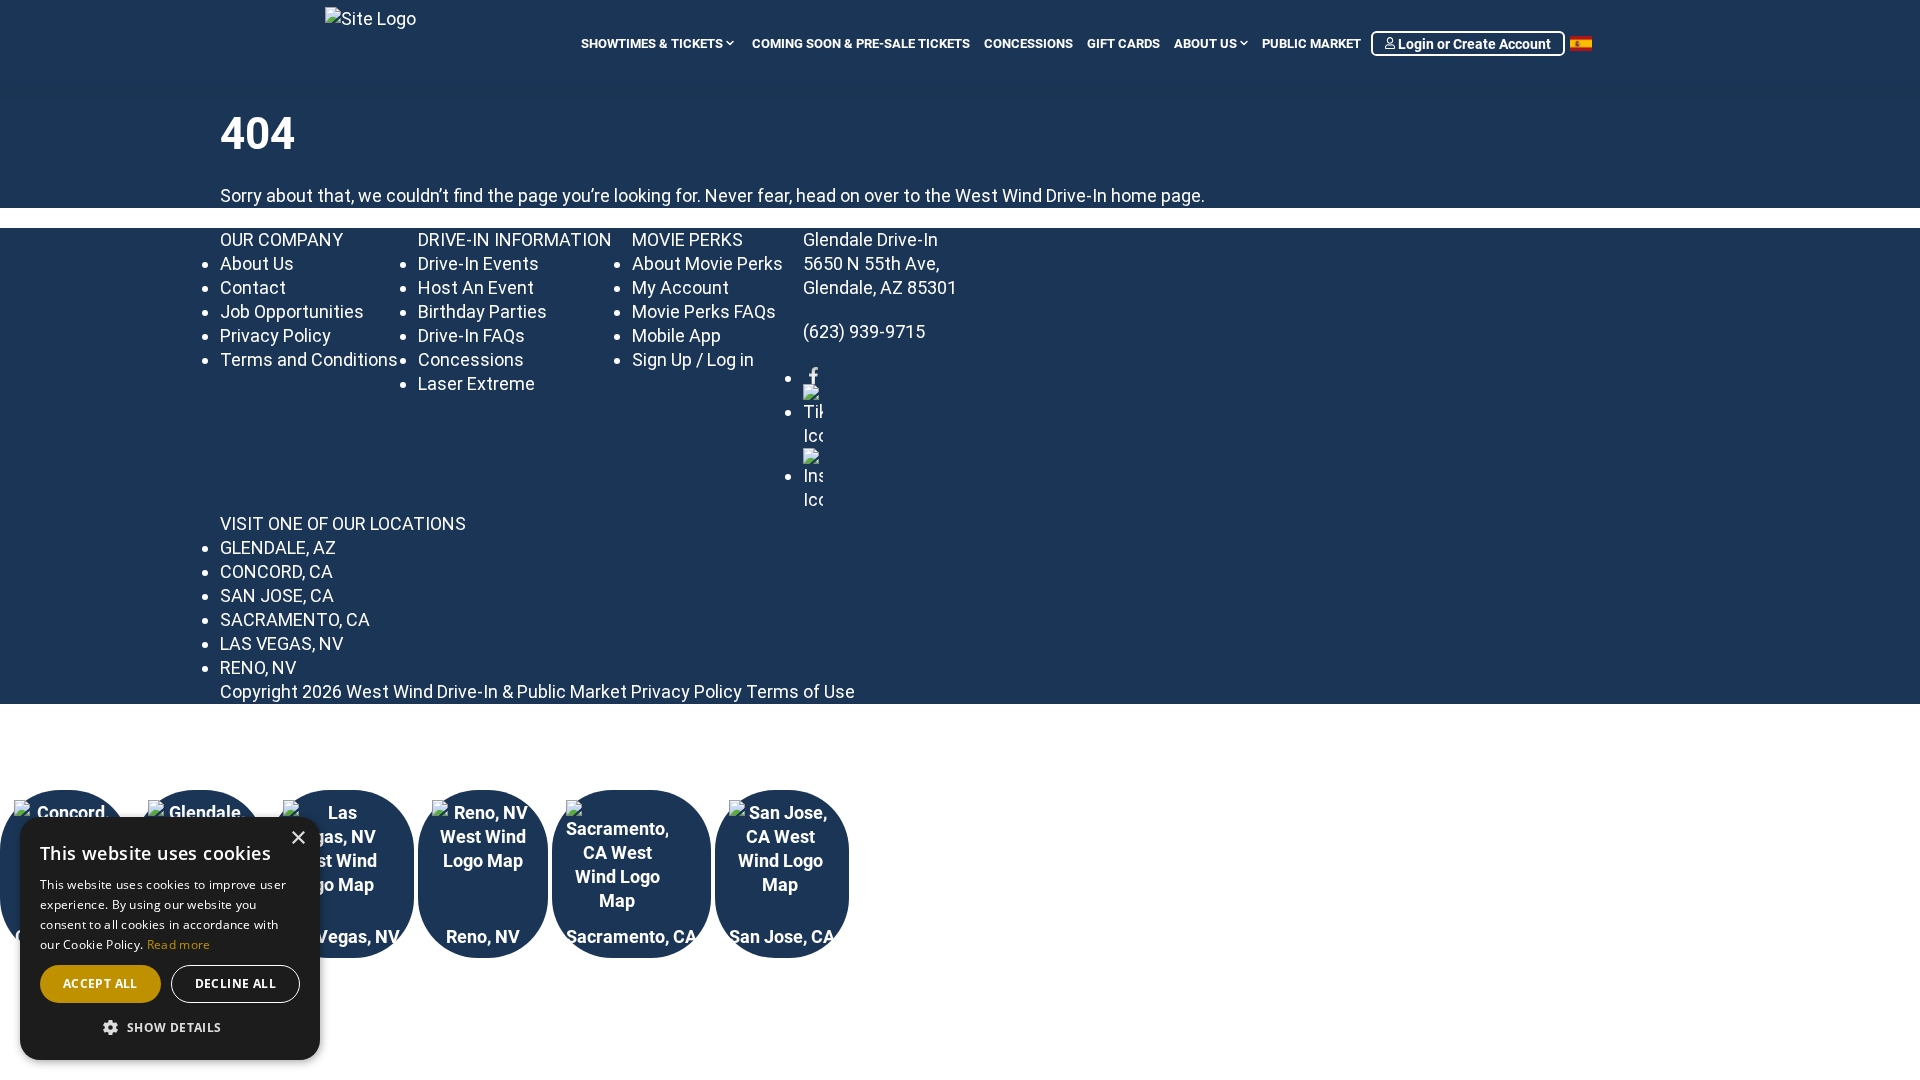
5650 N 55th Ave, (871, 263)
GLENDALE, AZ (278, 547)
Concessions (1028, 43)
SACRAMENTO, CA (295, 619)
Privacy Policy (275, 335)
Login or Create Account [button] (1473, 43)
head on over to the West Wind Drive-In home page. (1000, 195)
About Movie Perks (707, 263)
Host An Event (476, 287)
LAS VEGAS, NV (281, 643)
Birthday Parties (482, 311)
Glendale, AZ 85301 (880, 287)
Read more (179, 944)
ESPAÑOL (1582, 43)
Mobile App (676, 335)
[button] (170, 1028)
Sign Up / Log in (693, 359)
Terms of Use (800, 691)
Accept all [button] (100, 983)
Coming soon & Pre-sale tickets (861, 43)
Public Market (1311, 43)
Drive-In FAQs (471, 335)
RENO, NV (258, 667)
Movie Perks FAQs (704, 311)
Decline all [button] (235, 983)
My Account (680, 287)
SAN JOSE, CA (277, 595)
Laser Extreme (476, 383)
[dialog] (170, 938)
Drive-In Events (478, 263)
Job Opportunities (292, 311)
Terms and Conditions (309, 359)
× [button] (297, 838)
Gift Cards (1123, 43)
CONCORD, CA (276, 571)
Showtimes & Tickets (652, 43)
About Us (1205, 43)
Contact (253, 287)
